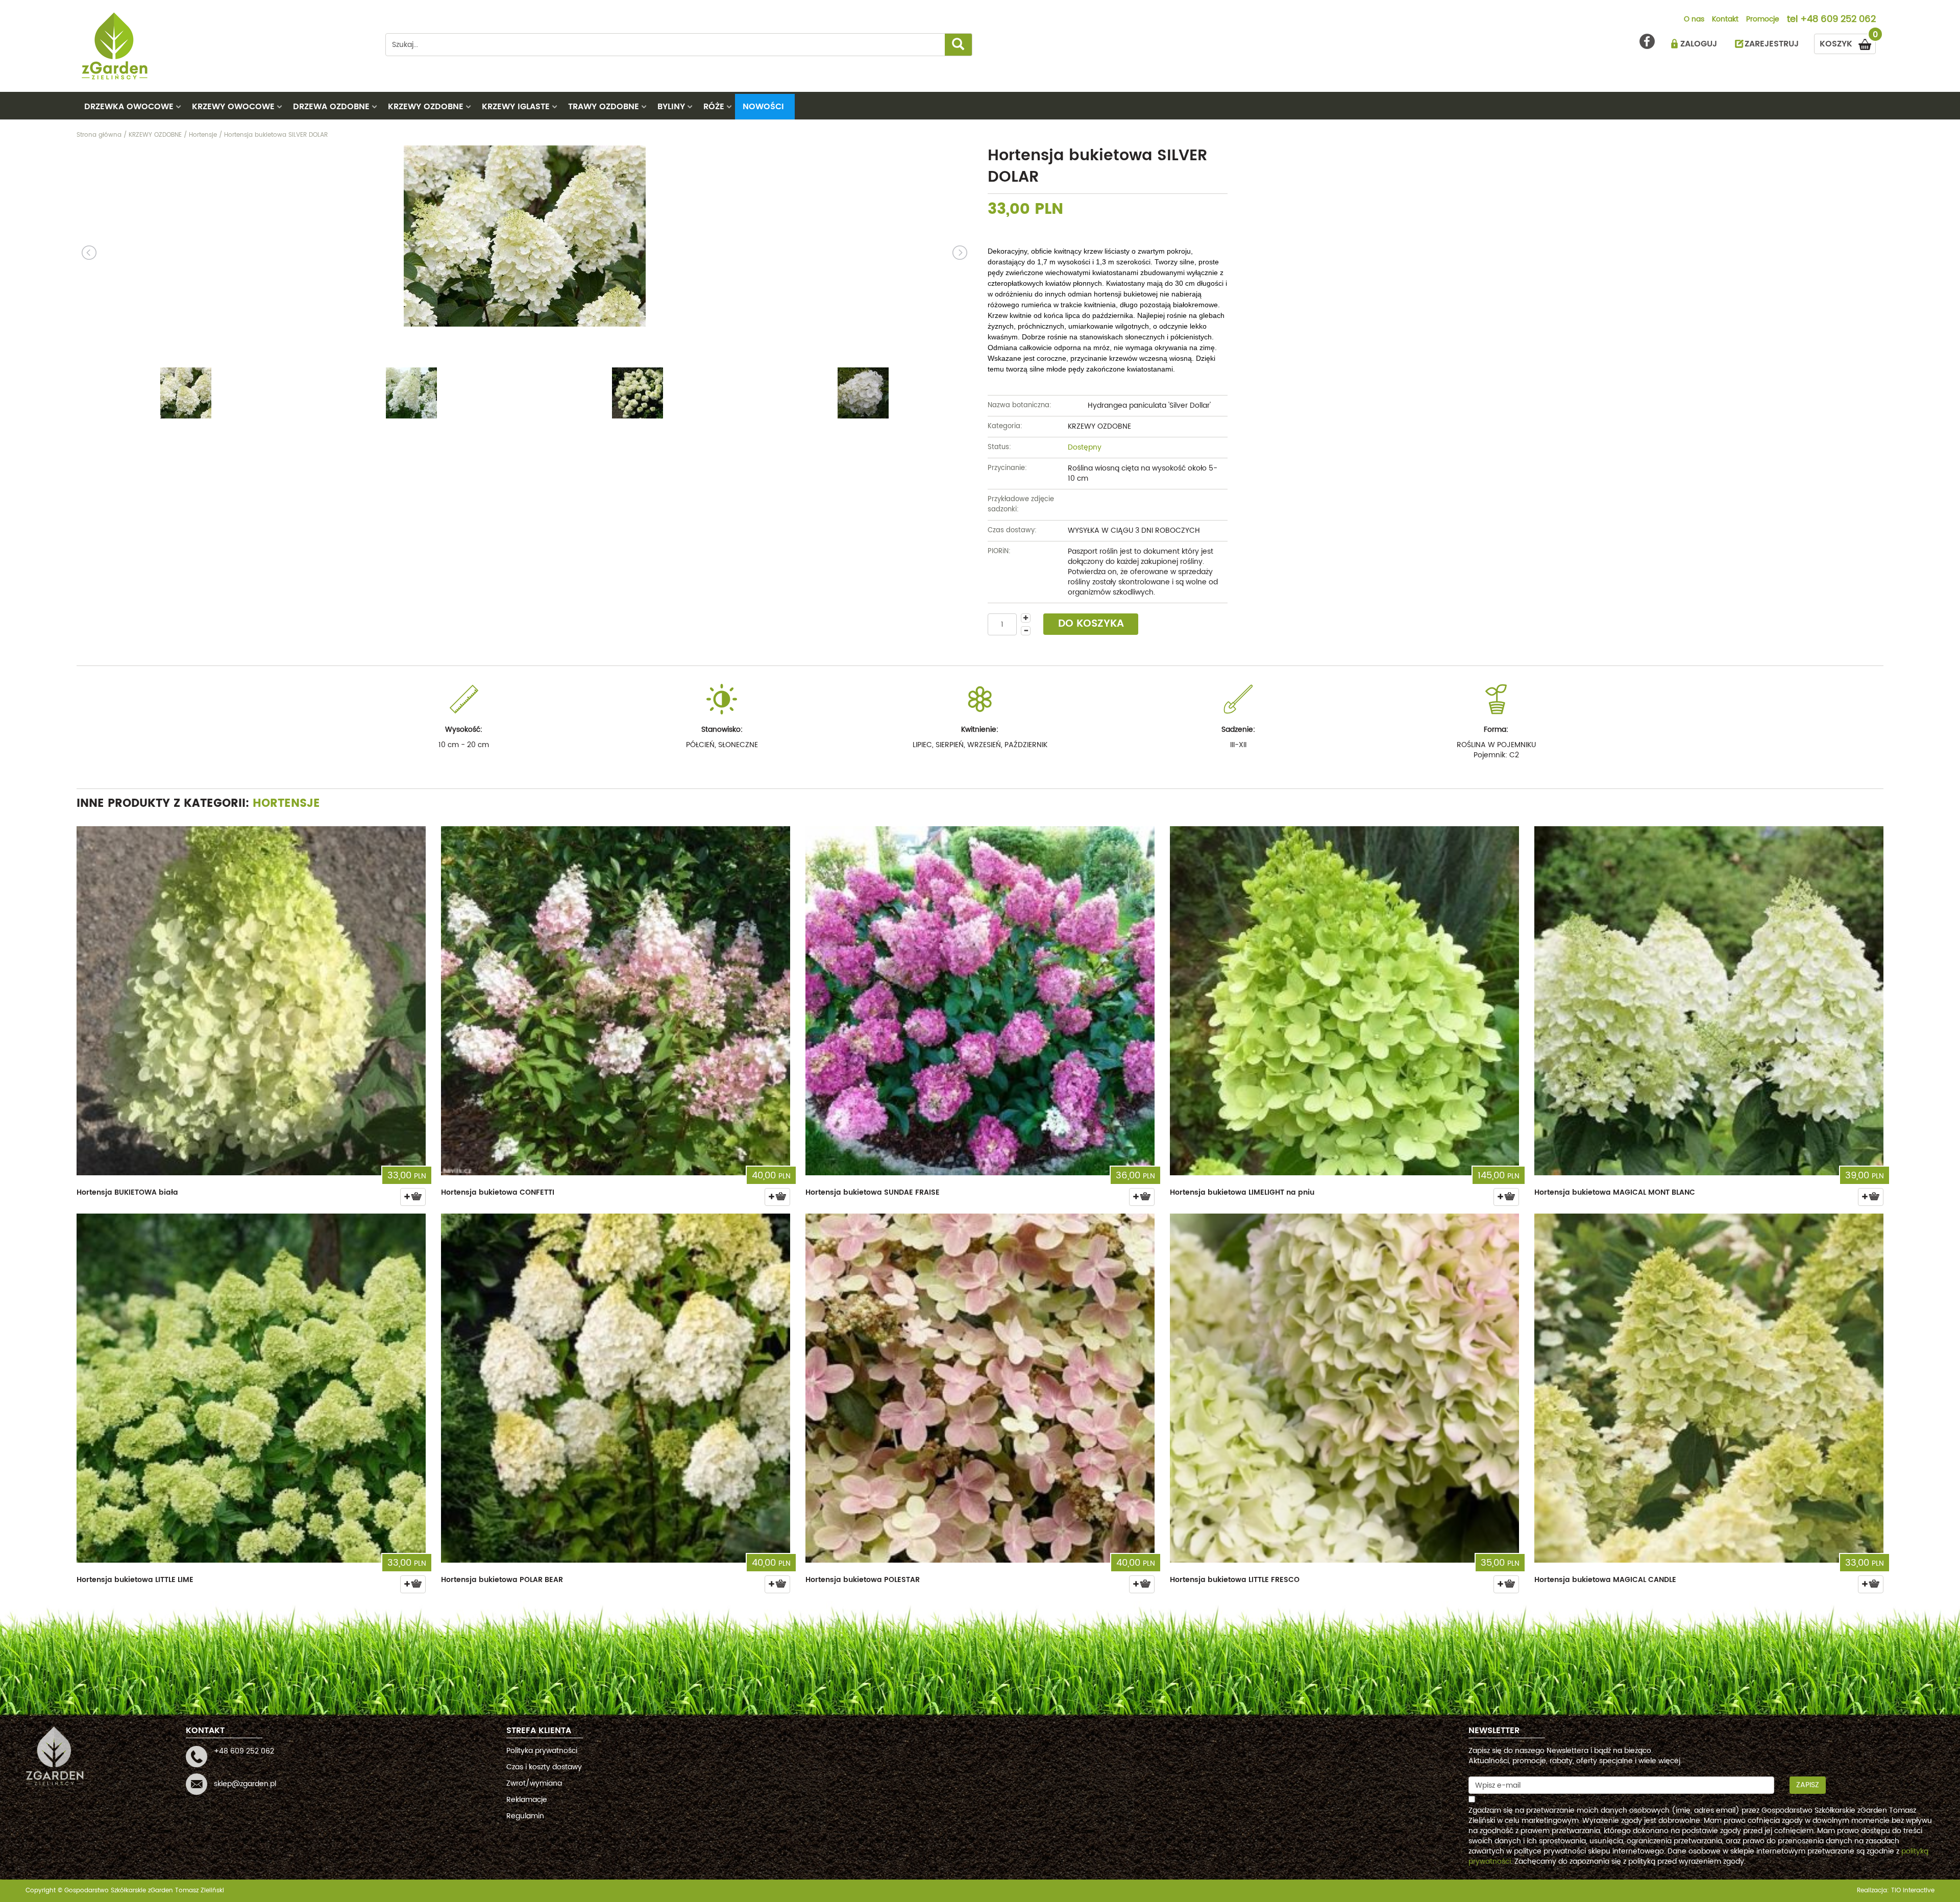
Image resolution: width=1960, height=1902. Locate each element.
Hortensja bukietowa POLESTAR (863, 1580)
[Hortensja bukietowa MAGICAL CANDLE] (1709, 1388)
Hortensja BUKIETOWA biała (127, 1192)
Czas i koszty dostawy (544, 1767)
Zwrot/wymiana (534, 1783)
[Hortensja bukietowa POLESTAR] (980, 1388)
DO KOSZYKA (1091, 624)
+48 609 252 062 (1838, 20)
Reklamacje (527, 1800)
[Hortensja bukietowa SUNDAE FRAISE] (980, 1001)
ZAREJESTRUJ (1772, 44)
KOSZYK (1848, 42)
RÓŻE (714, 107)
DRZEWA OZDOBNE (331, 107)
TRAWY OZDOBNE (604, 107)
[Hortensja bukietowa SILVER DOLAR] (524, 236)
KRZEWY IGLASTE (516, 107)
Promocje (1763, 20)
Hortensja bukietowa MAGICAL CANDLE (1605, 1580)
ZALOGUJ (1699, 44)
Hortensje (286, 804)
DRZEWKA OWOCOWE (129, 107)
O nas (1694, 20)
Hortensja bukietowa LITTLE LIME (135, 1580)
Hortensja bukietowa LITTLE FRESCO (1235, 1580)
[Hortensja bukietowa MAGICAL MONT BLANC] (1709, 1001)
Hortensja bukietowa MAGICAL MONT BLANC (1615, 1192)
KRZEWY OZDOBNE (426, 107)
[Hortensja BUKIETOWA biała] (251, 1001)
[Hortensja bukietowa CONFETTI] (616, 1001)
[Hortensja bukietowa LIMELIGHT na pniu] (1344, 1001)
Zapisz (1808, 1785)
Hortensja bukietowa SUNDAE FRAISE (873, 1192)
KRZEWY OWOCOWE (233, 107)
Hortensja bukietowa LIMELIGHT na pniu (1242, 1192)
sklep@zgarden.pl (245, 1784)
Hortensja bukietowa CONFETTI (498, 1192)
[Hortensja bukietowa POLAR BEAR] (616, 1388)
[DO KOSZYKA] (413, 1197)
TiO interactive (1913, 1891)
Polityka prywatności (542, 1751)
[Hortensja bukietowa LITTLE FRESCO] (1344, 1388)
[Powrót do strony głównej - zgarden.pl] (223, 46)
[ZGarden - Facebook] (1647, 41)
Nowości (763, 107)
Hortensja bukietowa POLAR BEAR (502, 1580)
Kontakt (1725, 20)
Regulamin (525, 1816)
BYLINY (671, 107)
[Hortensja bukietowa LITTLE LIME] (251, 1388)
